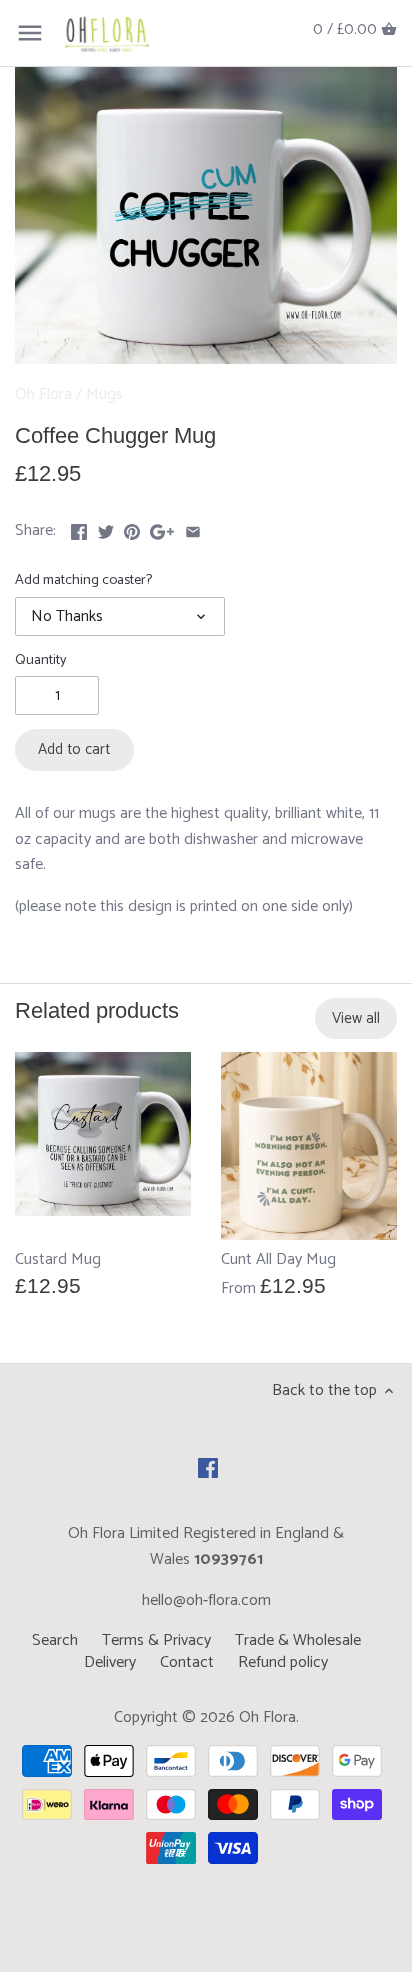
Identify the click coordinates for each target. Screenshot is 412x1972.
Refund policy (283, 1662)
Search (55, 1640)
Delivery (110, 1662)
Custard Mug (58, 1260)
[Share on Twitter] (106, 528)
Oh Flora (43, 394)
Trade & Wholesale (298, 1640)
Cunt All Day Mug (278, 1260)
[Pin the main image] (132, 528)
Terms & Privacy (156, 1640)
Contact (187, 1662)
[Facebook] (208, 1468)
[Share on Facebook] (79, 528)
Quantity (41, 660)
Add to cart (74, 749)
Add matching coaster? (83, 580)
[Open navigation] (30, 33)
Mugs (104, 394)
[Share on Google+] (162, 528)
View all (356, 1018)
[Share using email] (193, 528)
